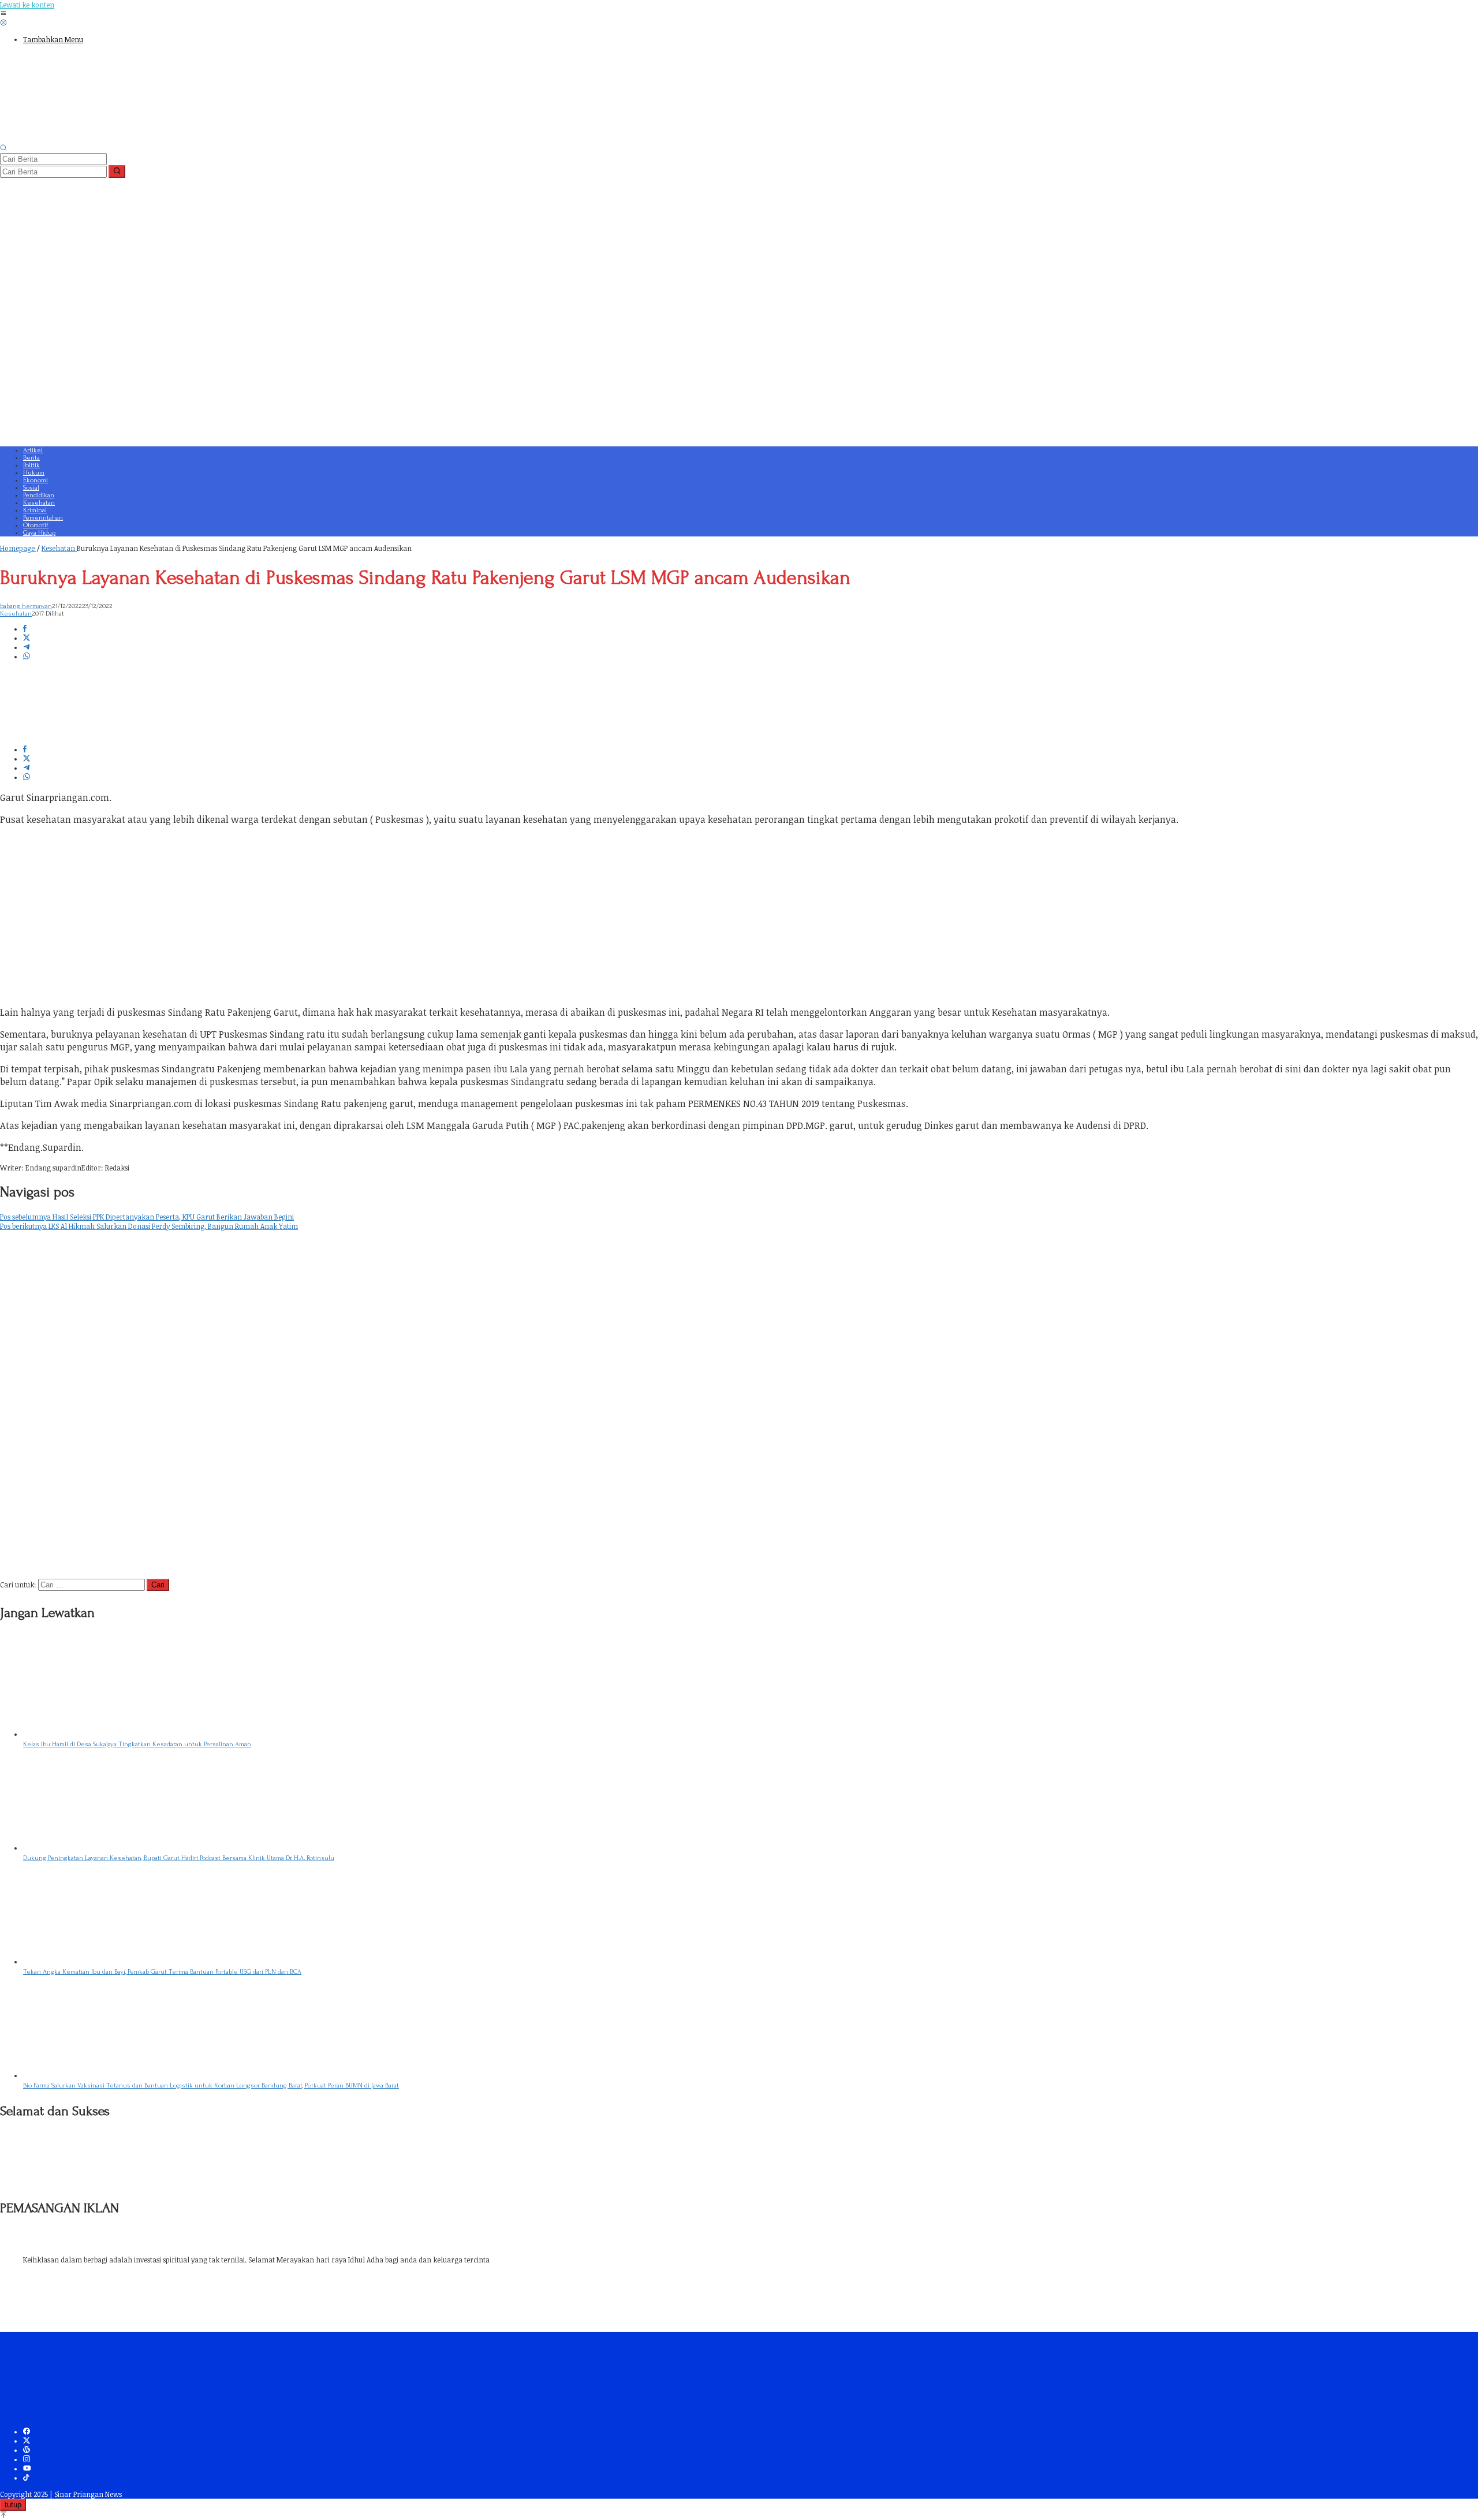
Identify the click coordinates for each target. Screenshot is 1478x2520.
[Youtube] (27, 2469)
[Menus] (3, 14)
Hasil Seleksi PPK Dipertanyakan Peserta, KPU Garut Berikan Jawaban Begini (147, 1217)
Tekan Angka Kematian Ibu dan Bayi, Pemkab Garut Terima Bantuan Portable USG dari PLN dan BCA (162, 1972)
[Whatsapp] (27, 657)
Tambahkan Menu (53, 39)
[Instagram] (27, 2459)
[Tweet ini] (27, 638)
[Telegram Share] (27, 647)
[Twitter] (27, 2441)
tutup (13, 2505)
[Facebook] (27, 2432)
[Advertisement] (346, 359)
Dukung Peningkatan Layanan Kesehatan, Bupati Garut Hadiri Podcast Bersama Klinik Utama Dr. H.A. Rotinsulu (179, 1858)
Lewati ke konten (27, 5)
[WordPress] (27, 2450)
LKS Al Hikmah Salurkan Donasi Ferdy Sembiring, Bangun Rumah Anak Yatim (149, 1226)
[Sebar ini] (25, 629)
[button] (117, 172)
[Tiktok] (26, 2478)
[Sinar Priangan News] (87, 139)
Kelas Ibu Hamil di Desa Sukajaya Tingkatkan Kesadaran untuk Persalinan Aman (137, 1744)
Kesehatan (16, 614)
